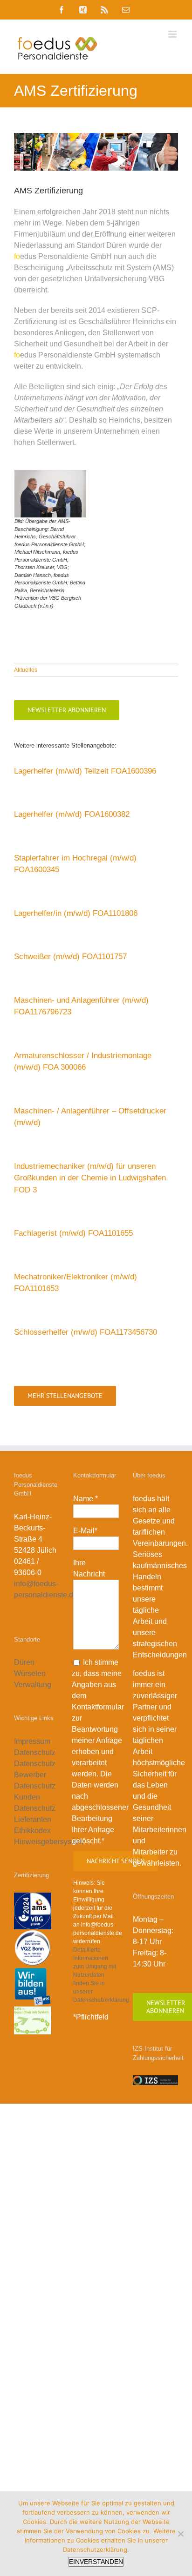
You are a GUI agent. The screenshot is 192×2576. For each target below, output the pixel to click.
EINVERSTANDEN (96, 2562)
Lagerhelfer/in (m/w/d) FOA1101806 (76, 913)
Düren (24, 1662)
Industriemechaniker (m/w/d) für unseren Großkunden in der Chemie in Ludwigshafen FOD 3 (90, 1178)
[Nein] (180, 2534)
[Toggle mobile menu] (173, 34)
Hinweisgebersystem (49, 1842)
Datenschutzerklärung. (96, 2550)
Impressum (32, 1741)
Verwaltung (34, 1685)
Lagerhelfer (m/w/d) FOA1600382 (72, 814)
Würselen (30, 1673)
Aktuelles (26, 670)
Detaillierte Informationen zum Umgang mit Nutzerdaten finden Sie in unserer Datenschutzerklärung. (102, 1975)
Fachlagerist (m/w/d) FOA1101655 (73, 1233)
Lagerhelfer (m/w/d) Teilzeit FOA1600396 (85, 771)
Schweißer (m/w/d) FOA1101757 (70, 957)
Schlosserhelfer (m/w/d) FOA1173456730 (86, 1332)
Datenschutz (35, 1752)
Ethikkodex (32, 1831)
